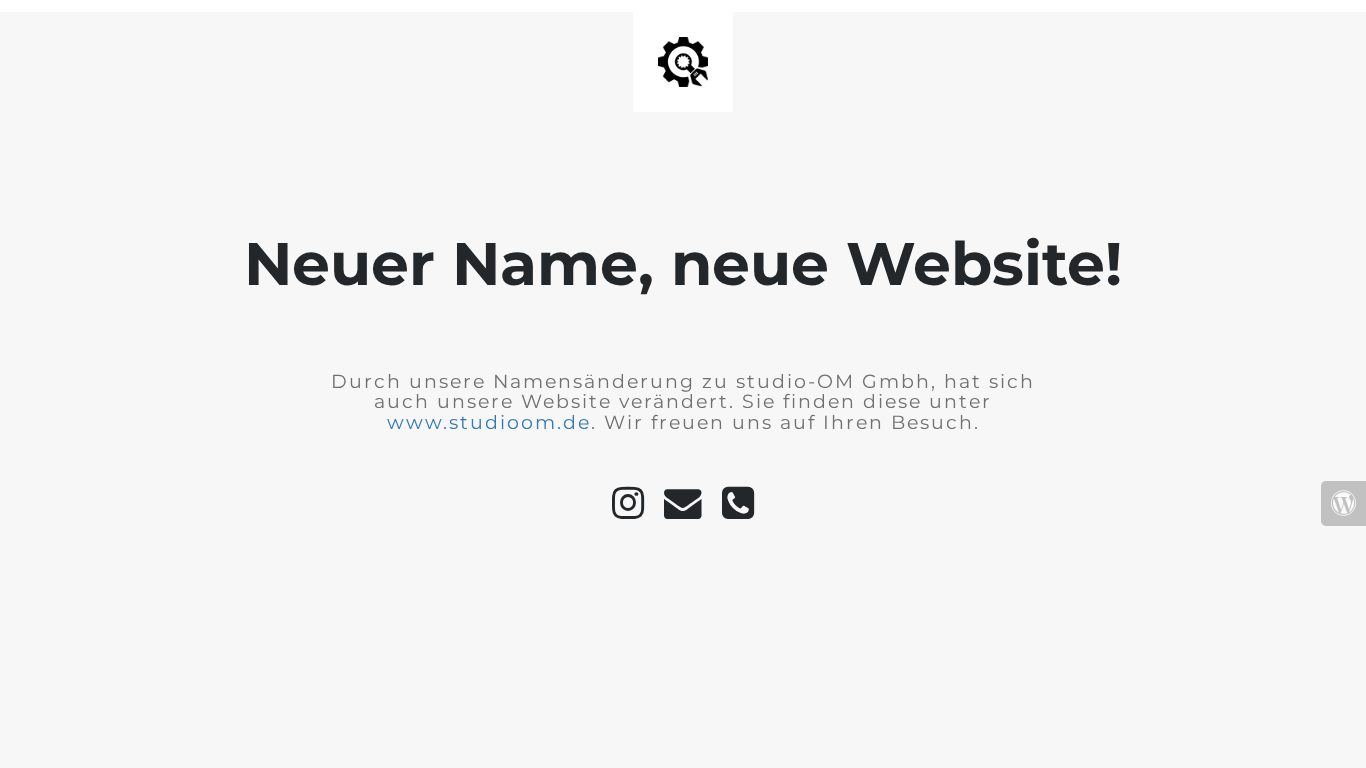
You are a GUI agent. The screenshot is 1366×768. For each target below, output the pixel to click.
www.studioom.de (489, 422)
